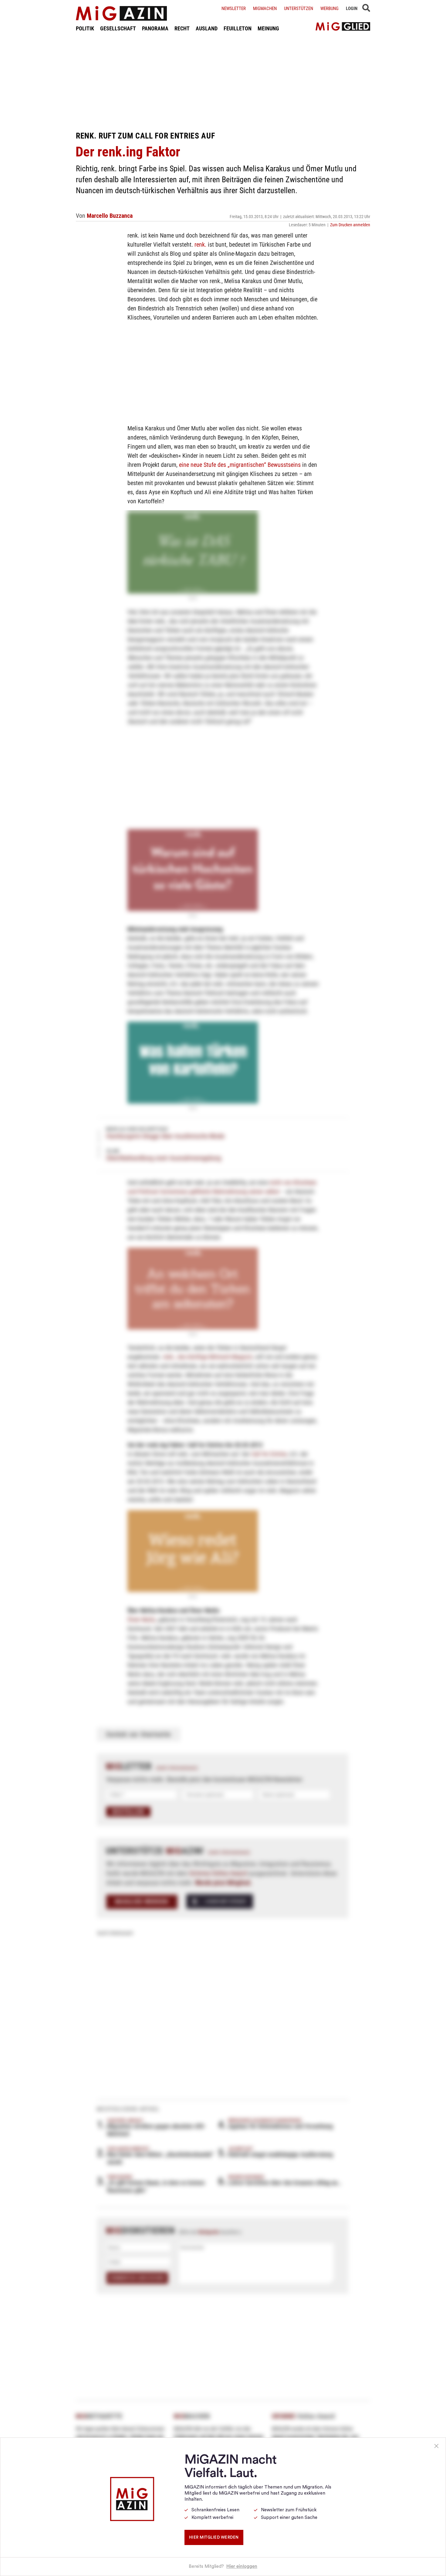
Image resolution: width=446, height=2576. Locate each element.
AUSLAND (207, 28)
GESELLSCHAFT (118, 28)
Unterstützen (299, 9)
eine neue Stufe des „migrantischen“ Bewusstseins (240, 465)
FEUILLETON (238, 28)
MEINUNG (268, 28)
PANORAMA (155, 28)
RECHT (182, 28)
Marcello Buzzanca (110, 216)
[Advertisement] (223, 81)
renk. (200, 245)
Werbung (329, 9)
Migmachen (265, 9)
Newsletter (234, 9)
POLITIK (85, 28)
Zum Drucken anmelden (350, 225)
